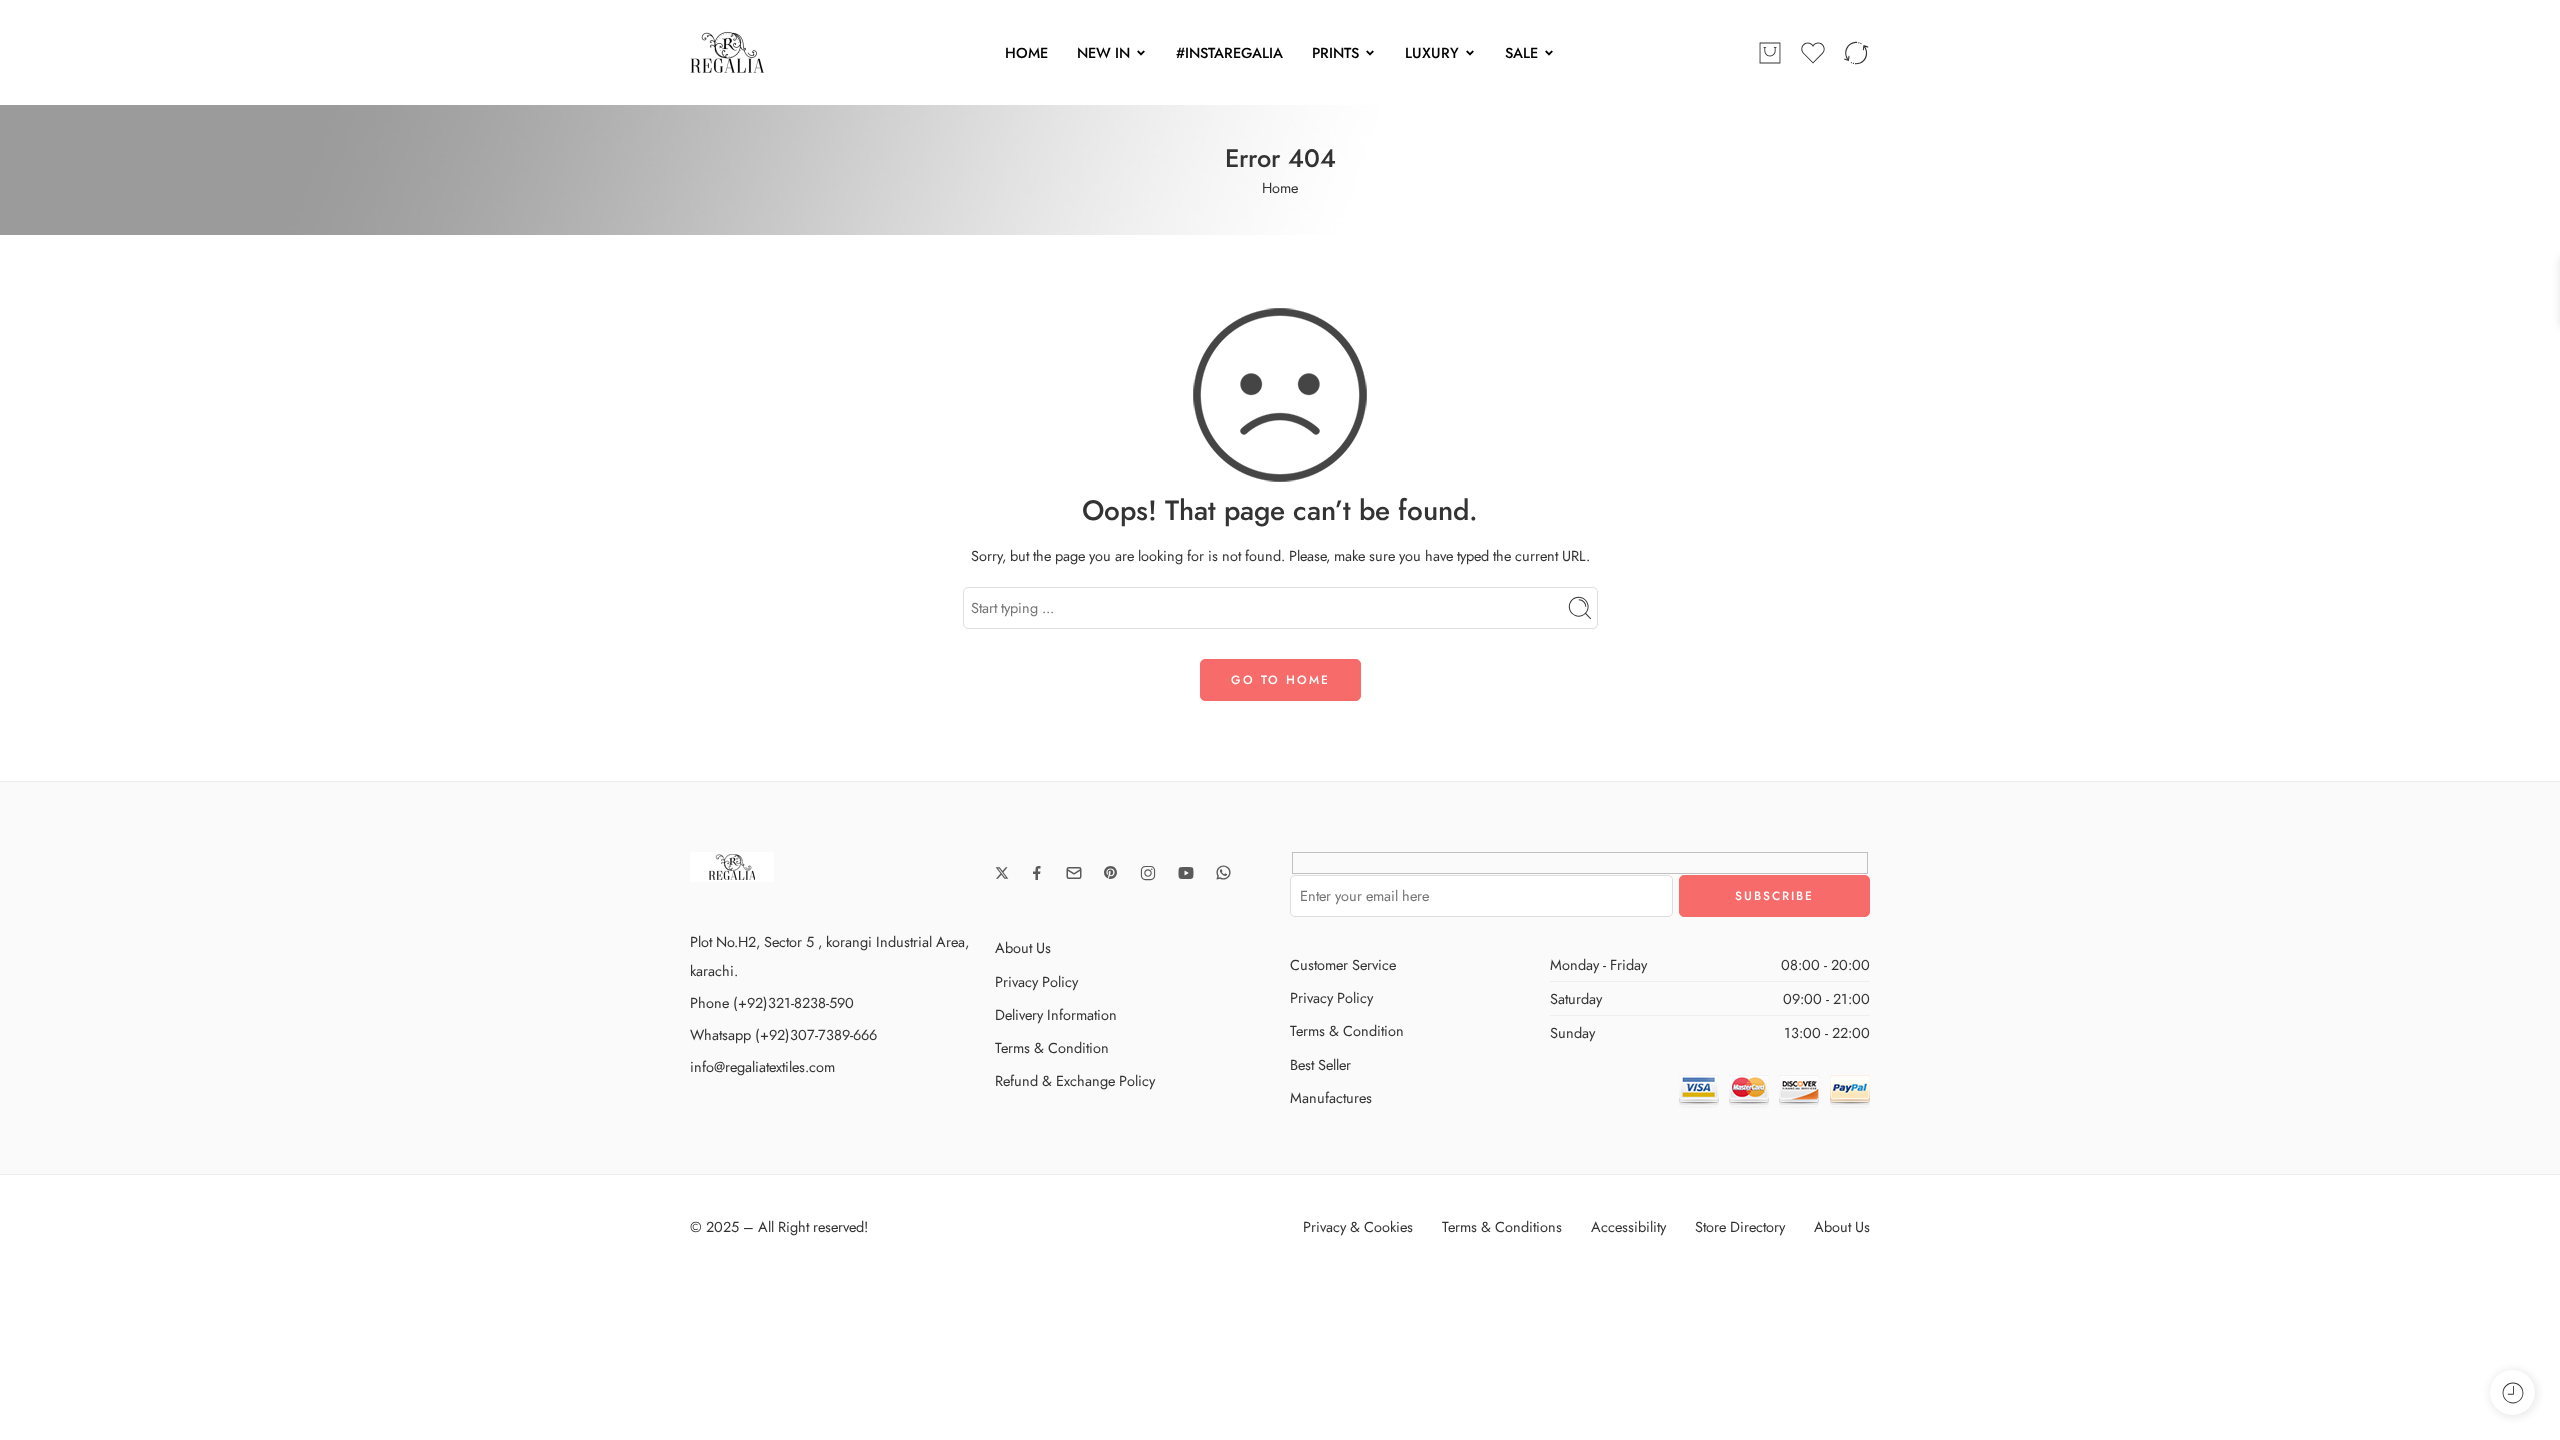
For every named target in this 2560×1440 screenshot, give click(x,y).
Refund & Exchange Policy (1075, 1080)
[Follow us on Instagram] (1148, 873)
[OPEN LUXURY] (1470, 53)
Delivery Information (1056, 1014)
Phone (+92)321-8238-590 (772, 1002)
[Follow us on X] (1002, 873)
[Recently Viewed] (2512, 1392)
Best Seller (1320, 1064)
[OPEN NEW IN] (1141, 53)
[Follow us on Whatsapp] (1223, 872)
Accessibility (1628, 1226)
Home (1280, 187)
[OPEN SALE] (1549, 53)
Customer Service (1343, 964)
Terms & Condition (1052, 1047)
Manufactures (1331, 1097)
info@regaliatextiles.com (762, 1066)
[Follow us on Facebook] (1037, 873)
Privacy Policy (1036, 981)
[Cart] (1770, 53)
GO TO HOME (1280, 680)
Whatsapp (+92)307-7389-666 (783, 1034)
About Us (1023, 947)
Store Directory (1740, 1226)
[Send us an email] (1074, 873)
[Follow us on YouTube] (1186, 873)
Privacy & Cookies (1358, 1226)
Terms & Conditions (1502, 1226)
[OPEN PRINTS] (1370, 53)
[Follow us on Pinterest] (1111, 873)
